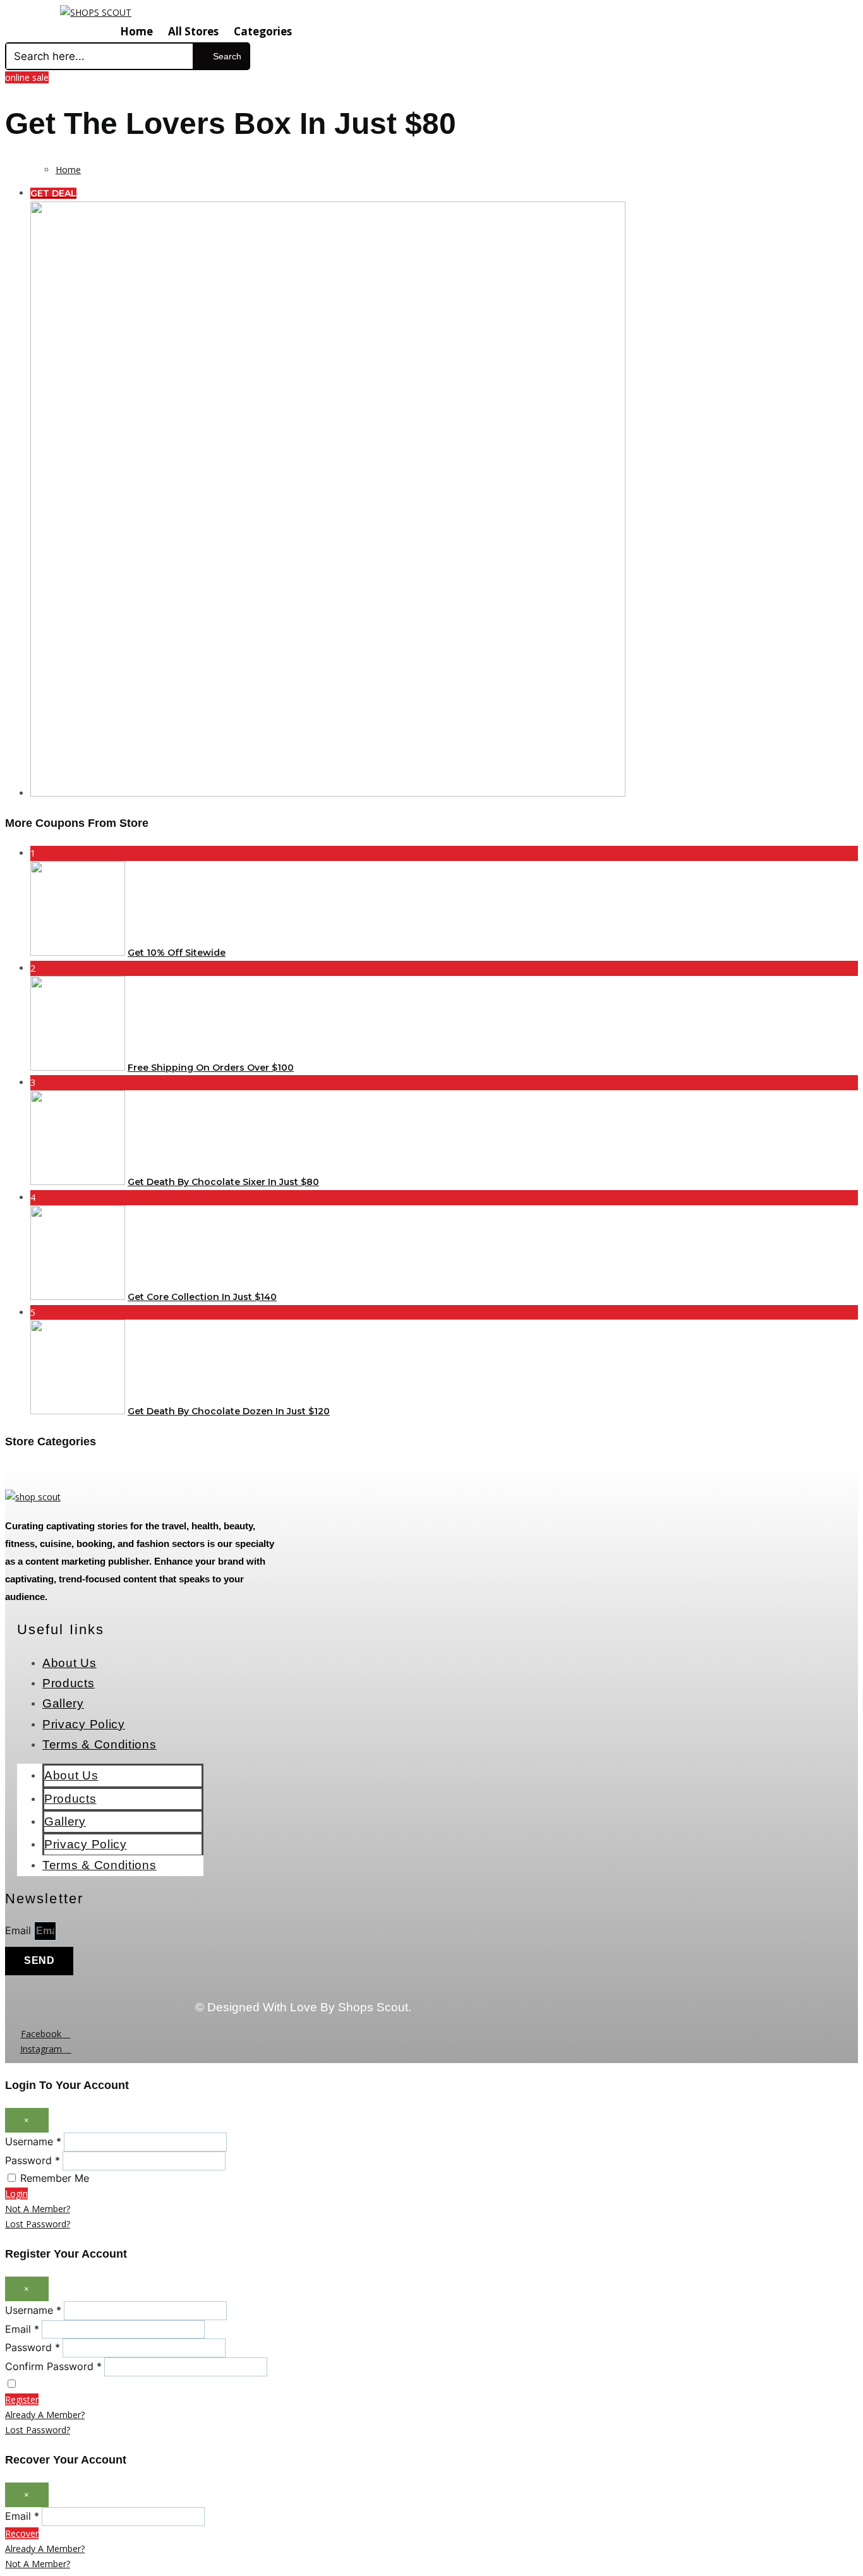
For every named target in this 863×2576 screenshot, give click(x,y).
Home (136, 31)
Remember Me (55, 2178)
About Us (69, 1663)
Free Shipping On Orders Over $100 (211, 1068)
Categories (263, 31)
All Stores (193, 31)
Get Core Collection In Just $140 (202, 1297)
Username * (33, 2141)
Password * (33, 2160)
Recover (22, 2533)
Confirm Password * (53, 2366)
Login (16, 2194)
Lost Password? (38, 2224)
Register (22, 2399)
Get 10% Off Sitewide (177, 953)
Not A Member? (38, 2209)
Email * (22, 2329)
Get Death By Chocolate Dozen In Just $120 (229, 1411)
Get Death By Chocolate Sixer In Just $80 (223, 1182)
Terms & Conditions (100, 1744)
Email (20, 1930)
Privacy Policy (84, 1724)
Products (69, 1683)
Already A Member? (45, 2415)
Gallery (63, 1703)
